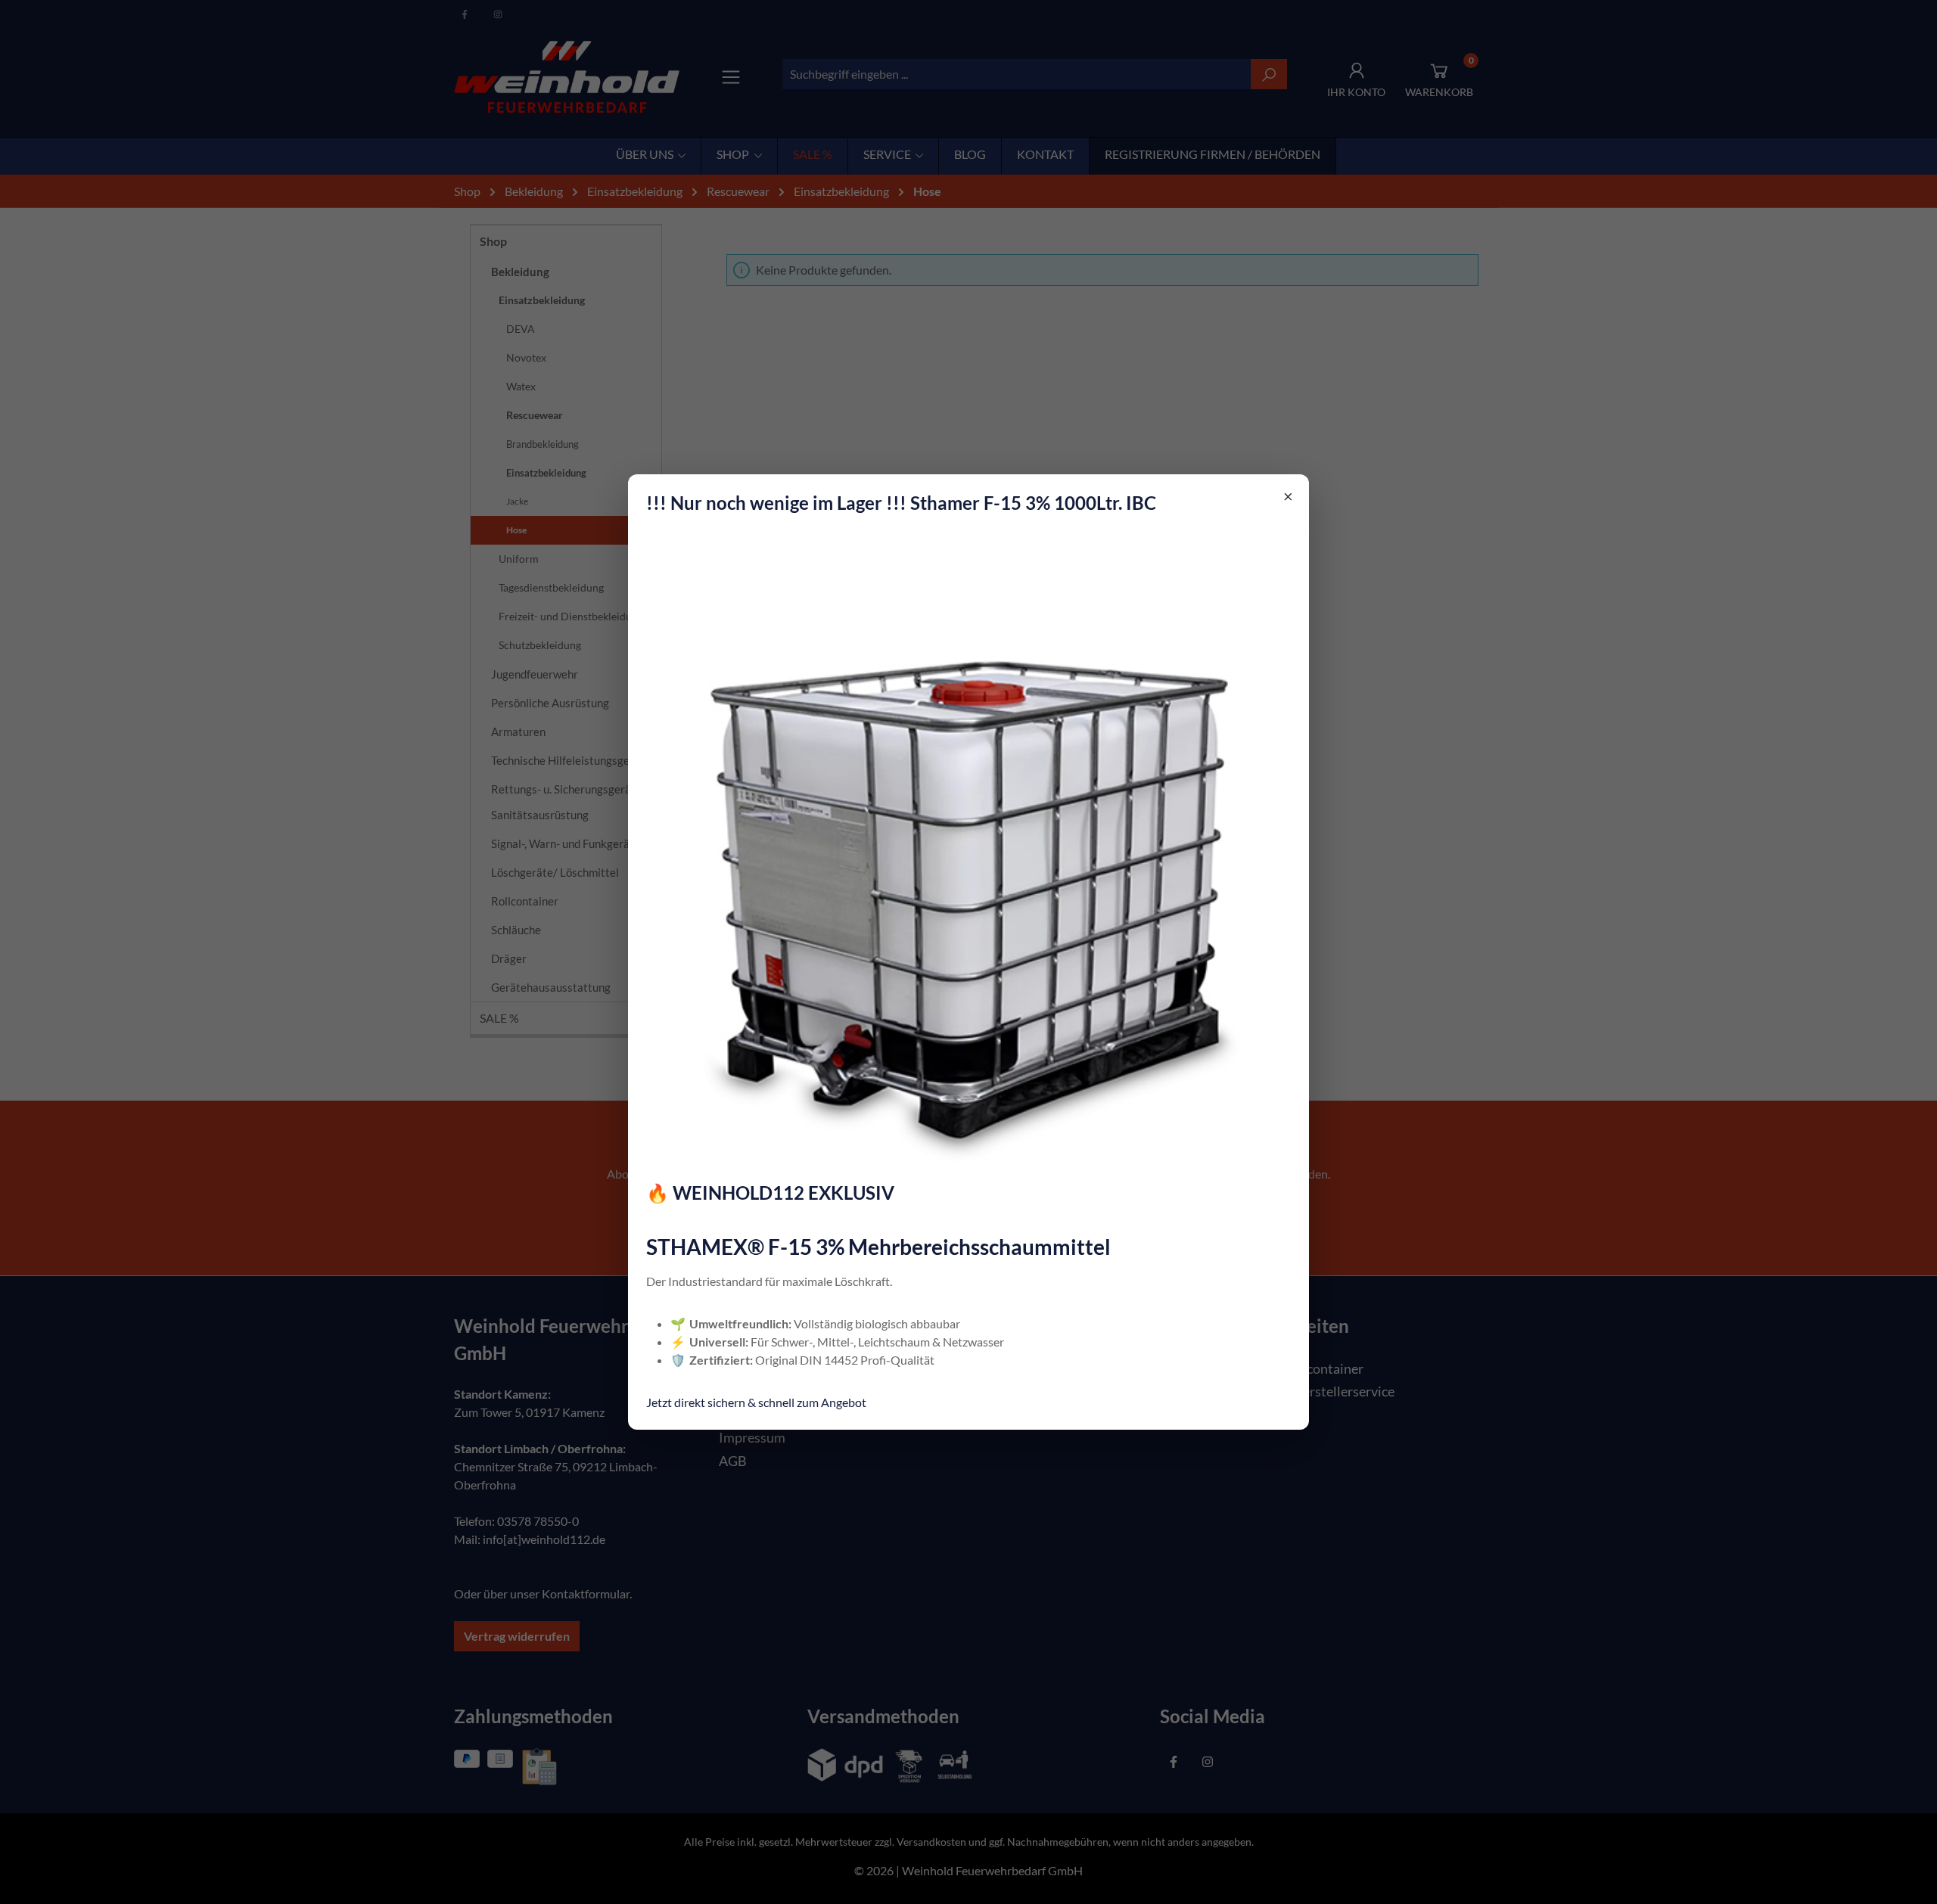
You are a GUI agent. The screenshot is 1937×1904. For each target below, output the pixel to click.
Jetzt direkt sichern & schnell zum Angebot (756, 1402)
